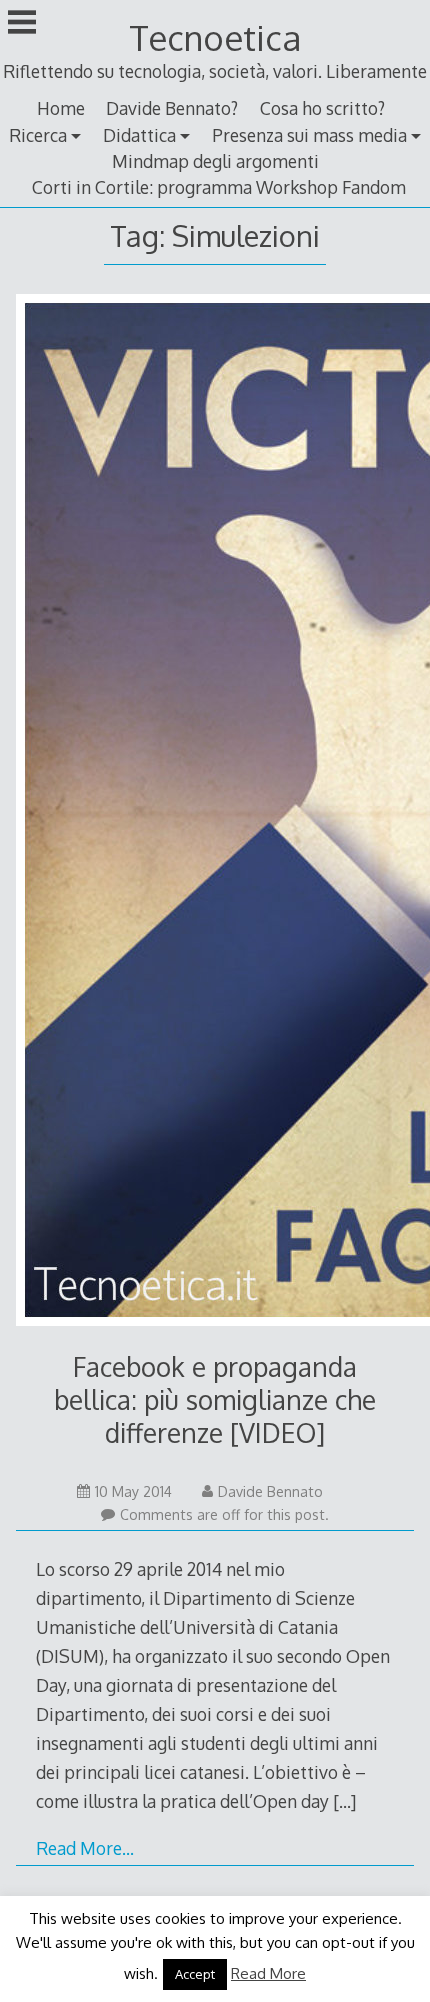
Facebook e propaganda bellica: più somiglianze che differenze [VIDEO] (215, 1399)
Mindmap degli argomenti (215, 161)
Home (61, 108)
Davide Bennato (270, 1491)
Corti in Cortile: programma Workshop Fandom (219, 187)
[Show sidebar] (22, 24)
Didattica (139, 135)
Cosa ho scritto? (322, 108)
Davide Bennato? (172, 108)
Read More (268, 1973)
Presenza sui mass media (309, 135)
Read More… (85, 1848)
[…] (344, 1801)
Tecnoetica (215, 37)
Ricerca (38, 135)
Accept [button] (195, 1974)
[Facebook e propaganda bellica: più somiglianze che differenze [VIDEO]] (215, 814)
